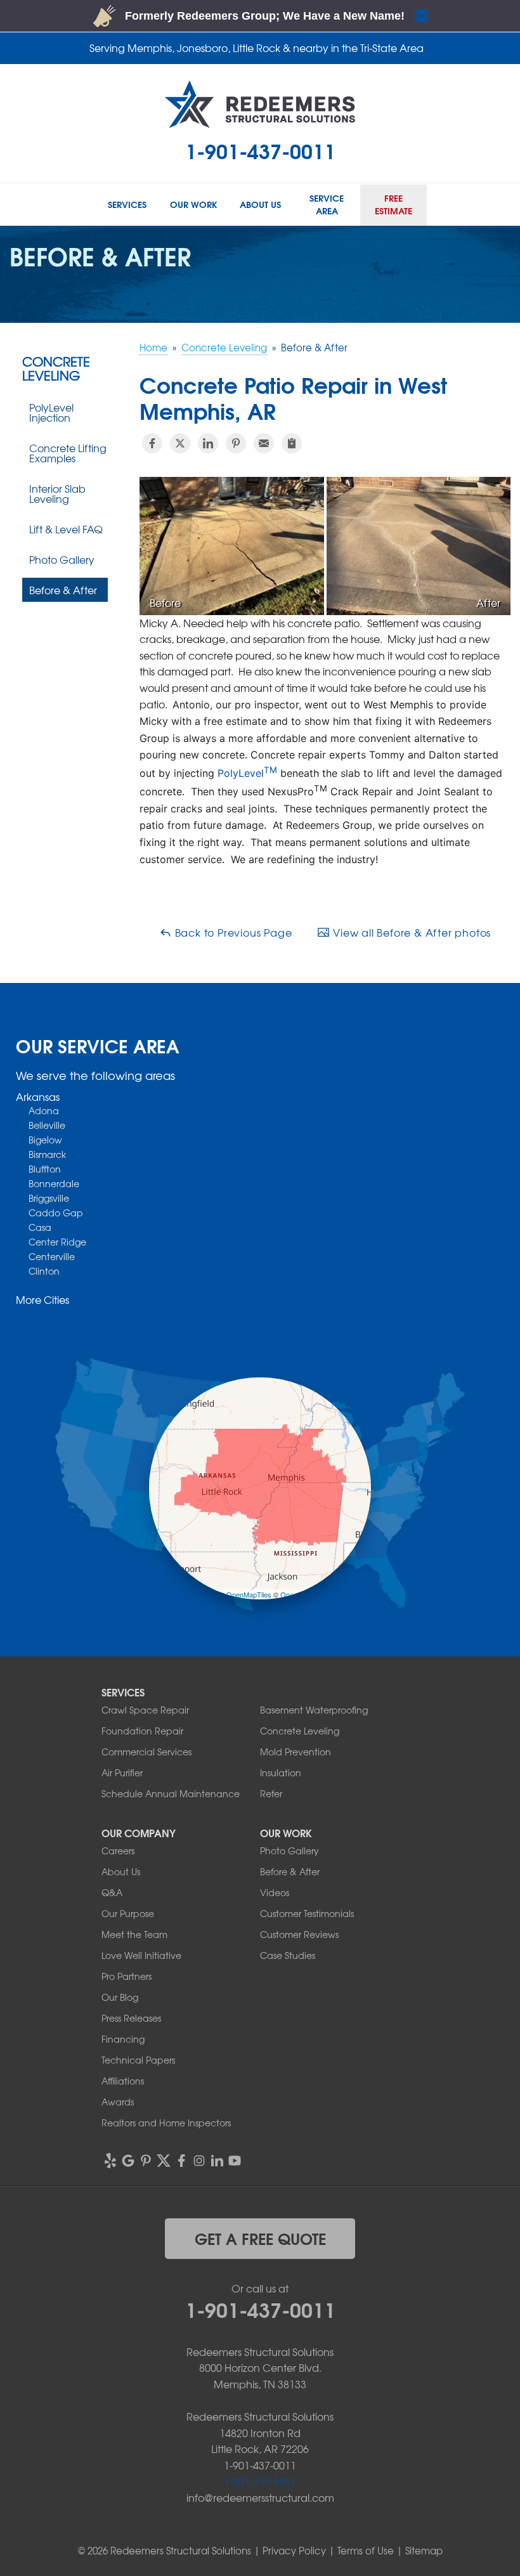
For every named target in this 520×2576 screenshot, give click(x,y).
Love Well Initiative (141, 1955)
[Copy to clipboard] (292, 443)
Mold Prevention (296, 1752)
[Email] (264, 443)
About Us (121, 1871)
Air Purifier (122, 1773)
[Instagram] (199, 2161)
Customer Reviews (299, 1934)
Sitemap (424, 2551)
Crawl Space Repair (145, 1710)
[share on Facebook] (152, 443)
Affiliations (123, 2081)
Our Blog (120, 1997)
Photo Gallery (62, 559)
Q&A (112, 1892)
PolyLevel (247, 773)
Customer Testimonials (307, 1913)
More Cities (42, 1299)
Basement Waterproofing (314, 1710)
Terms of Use (366, 2551)
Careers (118, 1851)
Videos (275, 1892)
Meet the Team (134, 1934)
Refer (271, 1793)
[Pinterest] (146, 2161)
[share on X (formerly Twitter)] (180, 443)
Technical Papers (138, 2060)
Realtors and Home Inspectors (166, 2123)
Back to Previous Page (232, 932)
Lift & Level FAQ (66, 529)
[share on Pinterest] (236, 443)
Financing (123, 2039)
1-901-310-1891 (260, 2481)
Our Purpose (128, 1913)
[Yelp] (110, 2161)
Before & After (63, 590)
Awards (118, 2102)
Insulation (281, 1773)
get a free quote (260, 2238)
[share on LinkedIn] (208, 443)
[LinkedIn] (217, 2161)
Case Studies (288, 1955)
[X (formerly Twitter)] (164, 2161)
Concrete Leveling (56, 368)
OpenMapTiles (249, 1594)
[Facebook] (181, 2161)
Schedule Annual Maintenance (171, 1793)
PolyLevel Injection (51, 412)
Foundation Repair (142, 1731)
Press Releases (131, 2018)
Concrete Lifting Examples (68, 453)
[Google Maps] (128, 2161)
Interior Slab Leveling (57, 493)
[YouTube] (235, 2161)
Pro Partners (127, 1976)
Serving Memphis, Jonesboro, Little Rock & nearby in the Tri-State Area (257, 48)
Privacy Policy (294, 2551)
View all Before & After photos (410, 932)
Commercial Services (146, 1752)
